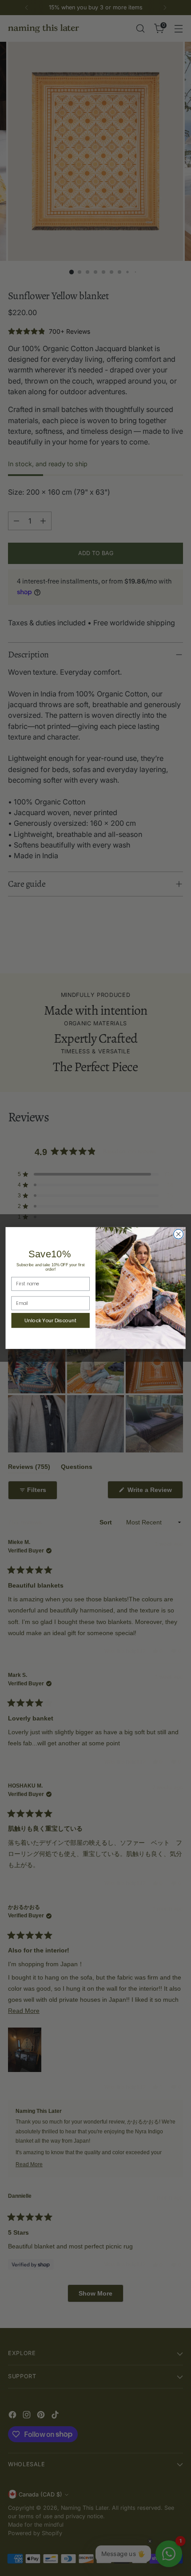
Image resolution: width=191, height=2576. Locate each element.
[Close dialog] (179, 1234)
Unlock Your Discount (50, 1320)
